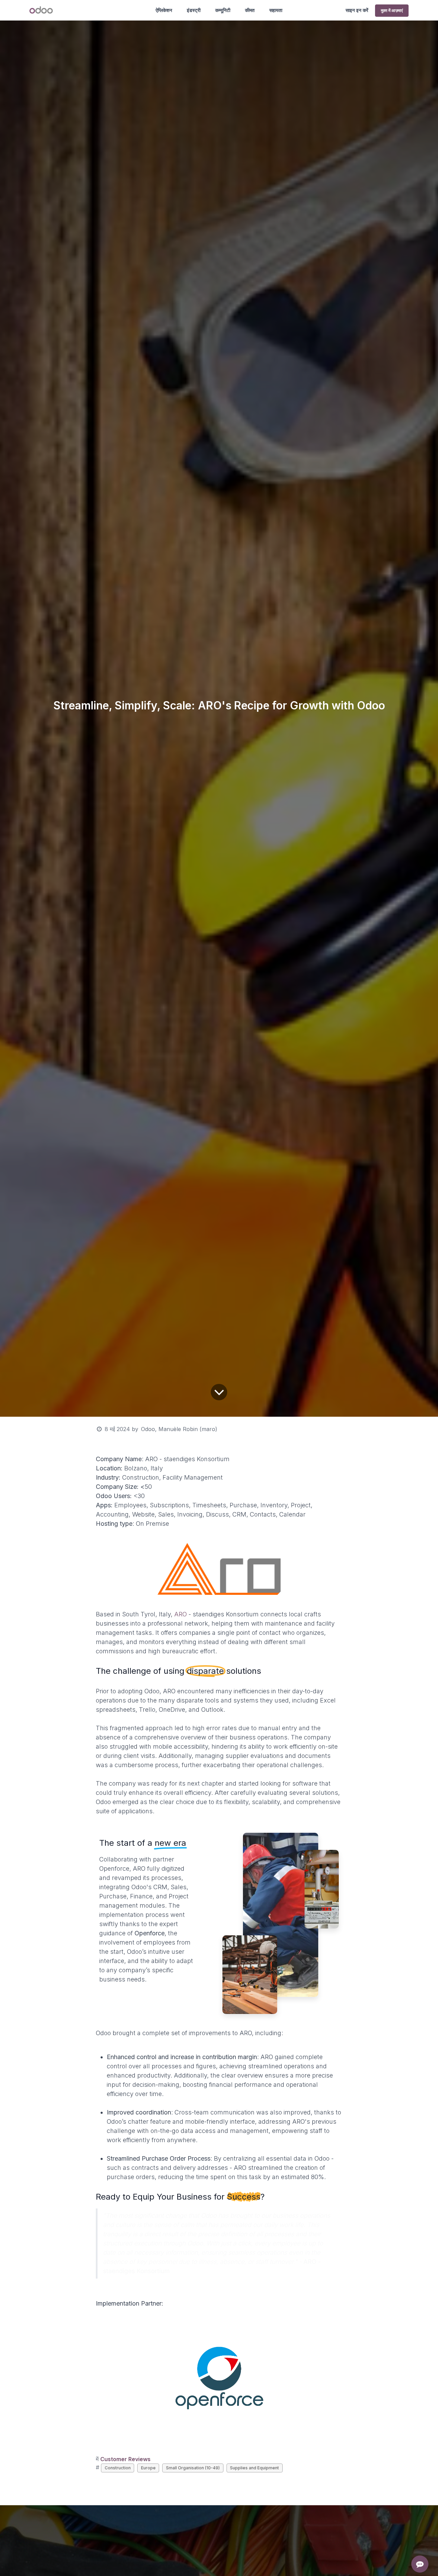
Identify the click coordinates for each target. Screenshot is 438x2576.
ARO (181, 1614)
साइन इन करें (357, 10)
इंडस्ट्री (194, 10)
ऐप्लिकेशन (164, 10)
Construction (118, 2468)
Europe (148, 2468)
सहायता (276, 10)
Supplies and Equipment (254, 2468)
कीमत (250, 10)
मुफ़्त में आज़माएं (392, 10)
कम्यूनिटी (223, 10)
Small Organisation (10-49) (193, 2468)
